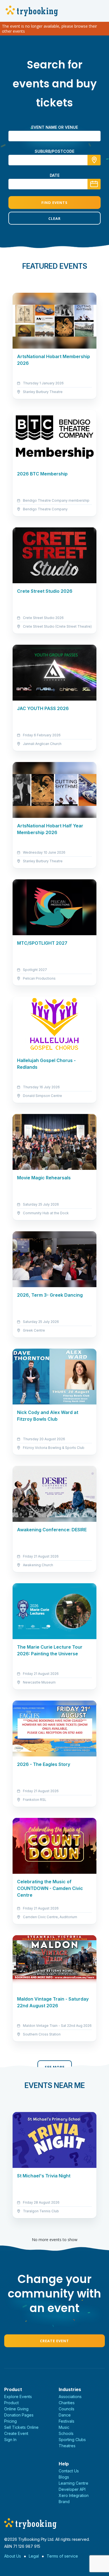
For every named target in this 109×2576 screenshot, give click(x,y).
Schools (66, 2433)
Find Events (54, 203)
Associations (70, 2397)
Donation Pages (19, 2415)
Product (11, 2403)
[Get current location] (94, 160)
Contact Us (69, 2471)
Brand (64, 2502)
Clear (54, 218)
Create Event (54, 2341)
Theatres (67, 2446)
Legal (34, 2556)
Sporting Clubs (72, 2440)
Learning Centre (74, 2483)
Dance (65, 2415)
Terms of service (62, 2556)
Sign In (10, 2440)
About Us (13, 2556)
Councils (67, 2409)
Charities (67, 2403)
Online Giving (16, 2409)
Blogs (64, 2477)
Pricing (10, 2421)
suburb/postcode (54, 151)
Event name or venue (55, 127)
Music (64, 2427)
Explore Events (18, 2397)
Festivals (67, 2421)
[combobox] (54, 160)
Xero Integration (74, 2495)
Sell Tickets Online (21, 2427)
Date (55, 175)
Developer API (72, 2489)
